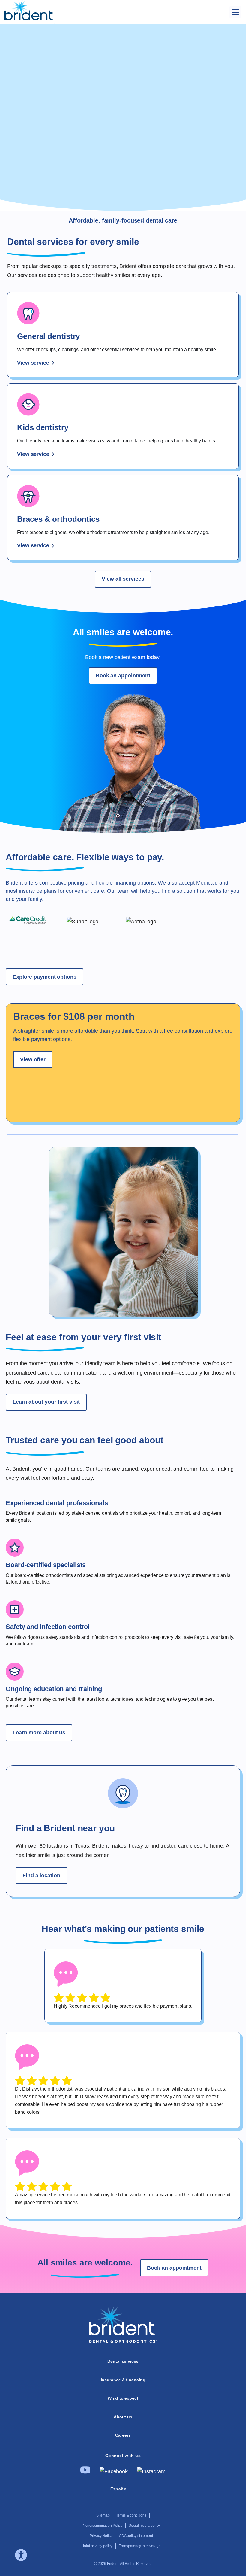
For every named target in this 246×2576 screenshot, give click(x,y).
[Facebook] (114, 2471)
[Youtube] (85, 2472)
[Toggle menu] (235, 12)
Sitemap (103, 2515)
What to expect (123, 2398)
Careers (123, 2435)
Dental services (123, 2361)
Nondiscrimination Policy (103, 2526)
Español (119, 2489)
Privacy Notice (101, 2536)
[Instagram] (151, 2471)
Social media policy (144, 2526)
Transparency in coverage (140, 2546)
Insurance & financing (123, 2380)
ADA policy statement (136, 2536)
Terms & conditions (131, 2515)
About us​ (123, 2417)
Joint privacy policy (97, 2546)
